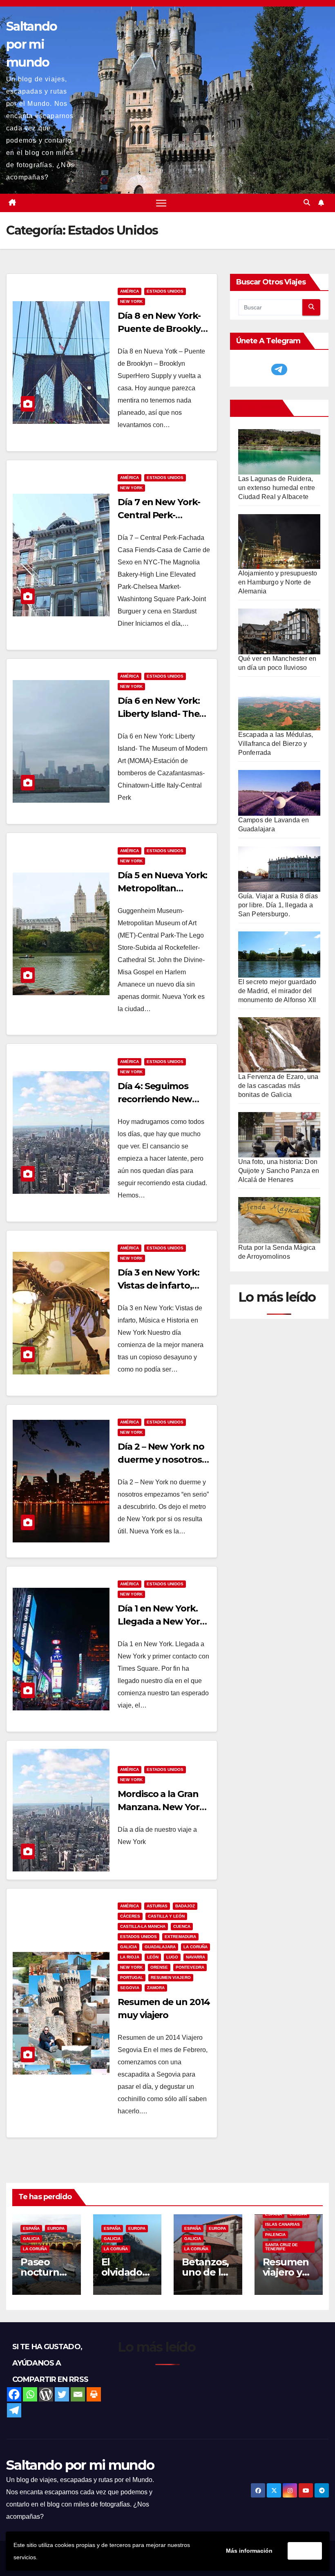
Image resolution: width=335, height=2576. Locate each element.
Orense (159, 1967)
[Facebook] (14, 2394)
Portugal (132, 1977)
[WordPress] (46, 2394)
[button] (307, 203)
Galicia (128, 1947)
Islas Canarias (283, 2224)
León (153, 1957)
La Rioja (130, 1957)
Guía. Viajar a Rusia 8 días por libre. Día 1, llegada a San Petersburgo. (278, 905)
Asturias (157, 1906)
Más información (249, 2551)
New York (131, 301)
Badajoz (185, 1906)
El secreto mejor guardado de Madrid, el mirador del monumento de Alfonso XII (277, 991)
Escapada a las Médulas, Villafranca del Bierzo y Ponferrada (276, 744)
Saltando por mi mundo (31, 44)
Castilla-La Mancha (143, 1926)
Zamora (156, 1988)
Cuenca (182, 1926)
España (31, 2228)
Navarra (195, 1957)
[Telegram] (14, 2410)
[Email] (78, 2394)
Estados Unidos (165, 291)
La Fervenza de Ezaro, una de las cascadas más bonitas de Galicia (278, 1086)
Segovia (130, 1988)
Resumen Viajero (171, 1977)
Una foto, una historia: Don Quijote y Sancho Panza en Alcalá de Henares (279, 1171)
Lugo (172, 1957)
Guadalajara (160, 1947)
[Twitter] (62, 2394)
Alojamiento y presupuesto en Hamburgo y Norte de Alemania (278, 582)
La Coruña (195, 1947)
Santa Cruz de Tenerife (281, 2247)
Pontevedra (190, 1967)
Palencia (275, 2235)
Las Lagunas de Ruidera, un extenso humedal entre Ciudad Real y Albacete (277, 488)
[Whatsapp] (30, 2394)
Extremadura (180, 1937)
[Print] (94, 2394)
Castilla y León (166, 1916)
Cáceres (130, 1916)
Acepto (305, 2551)
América (130, 291)
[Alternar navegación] (161, 203)
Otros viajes (258, 408)
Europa (56, 2228)
